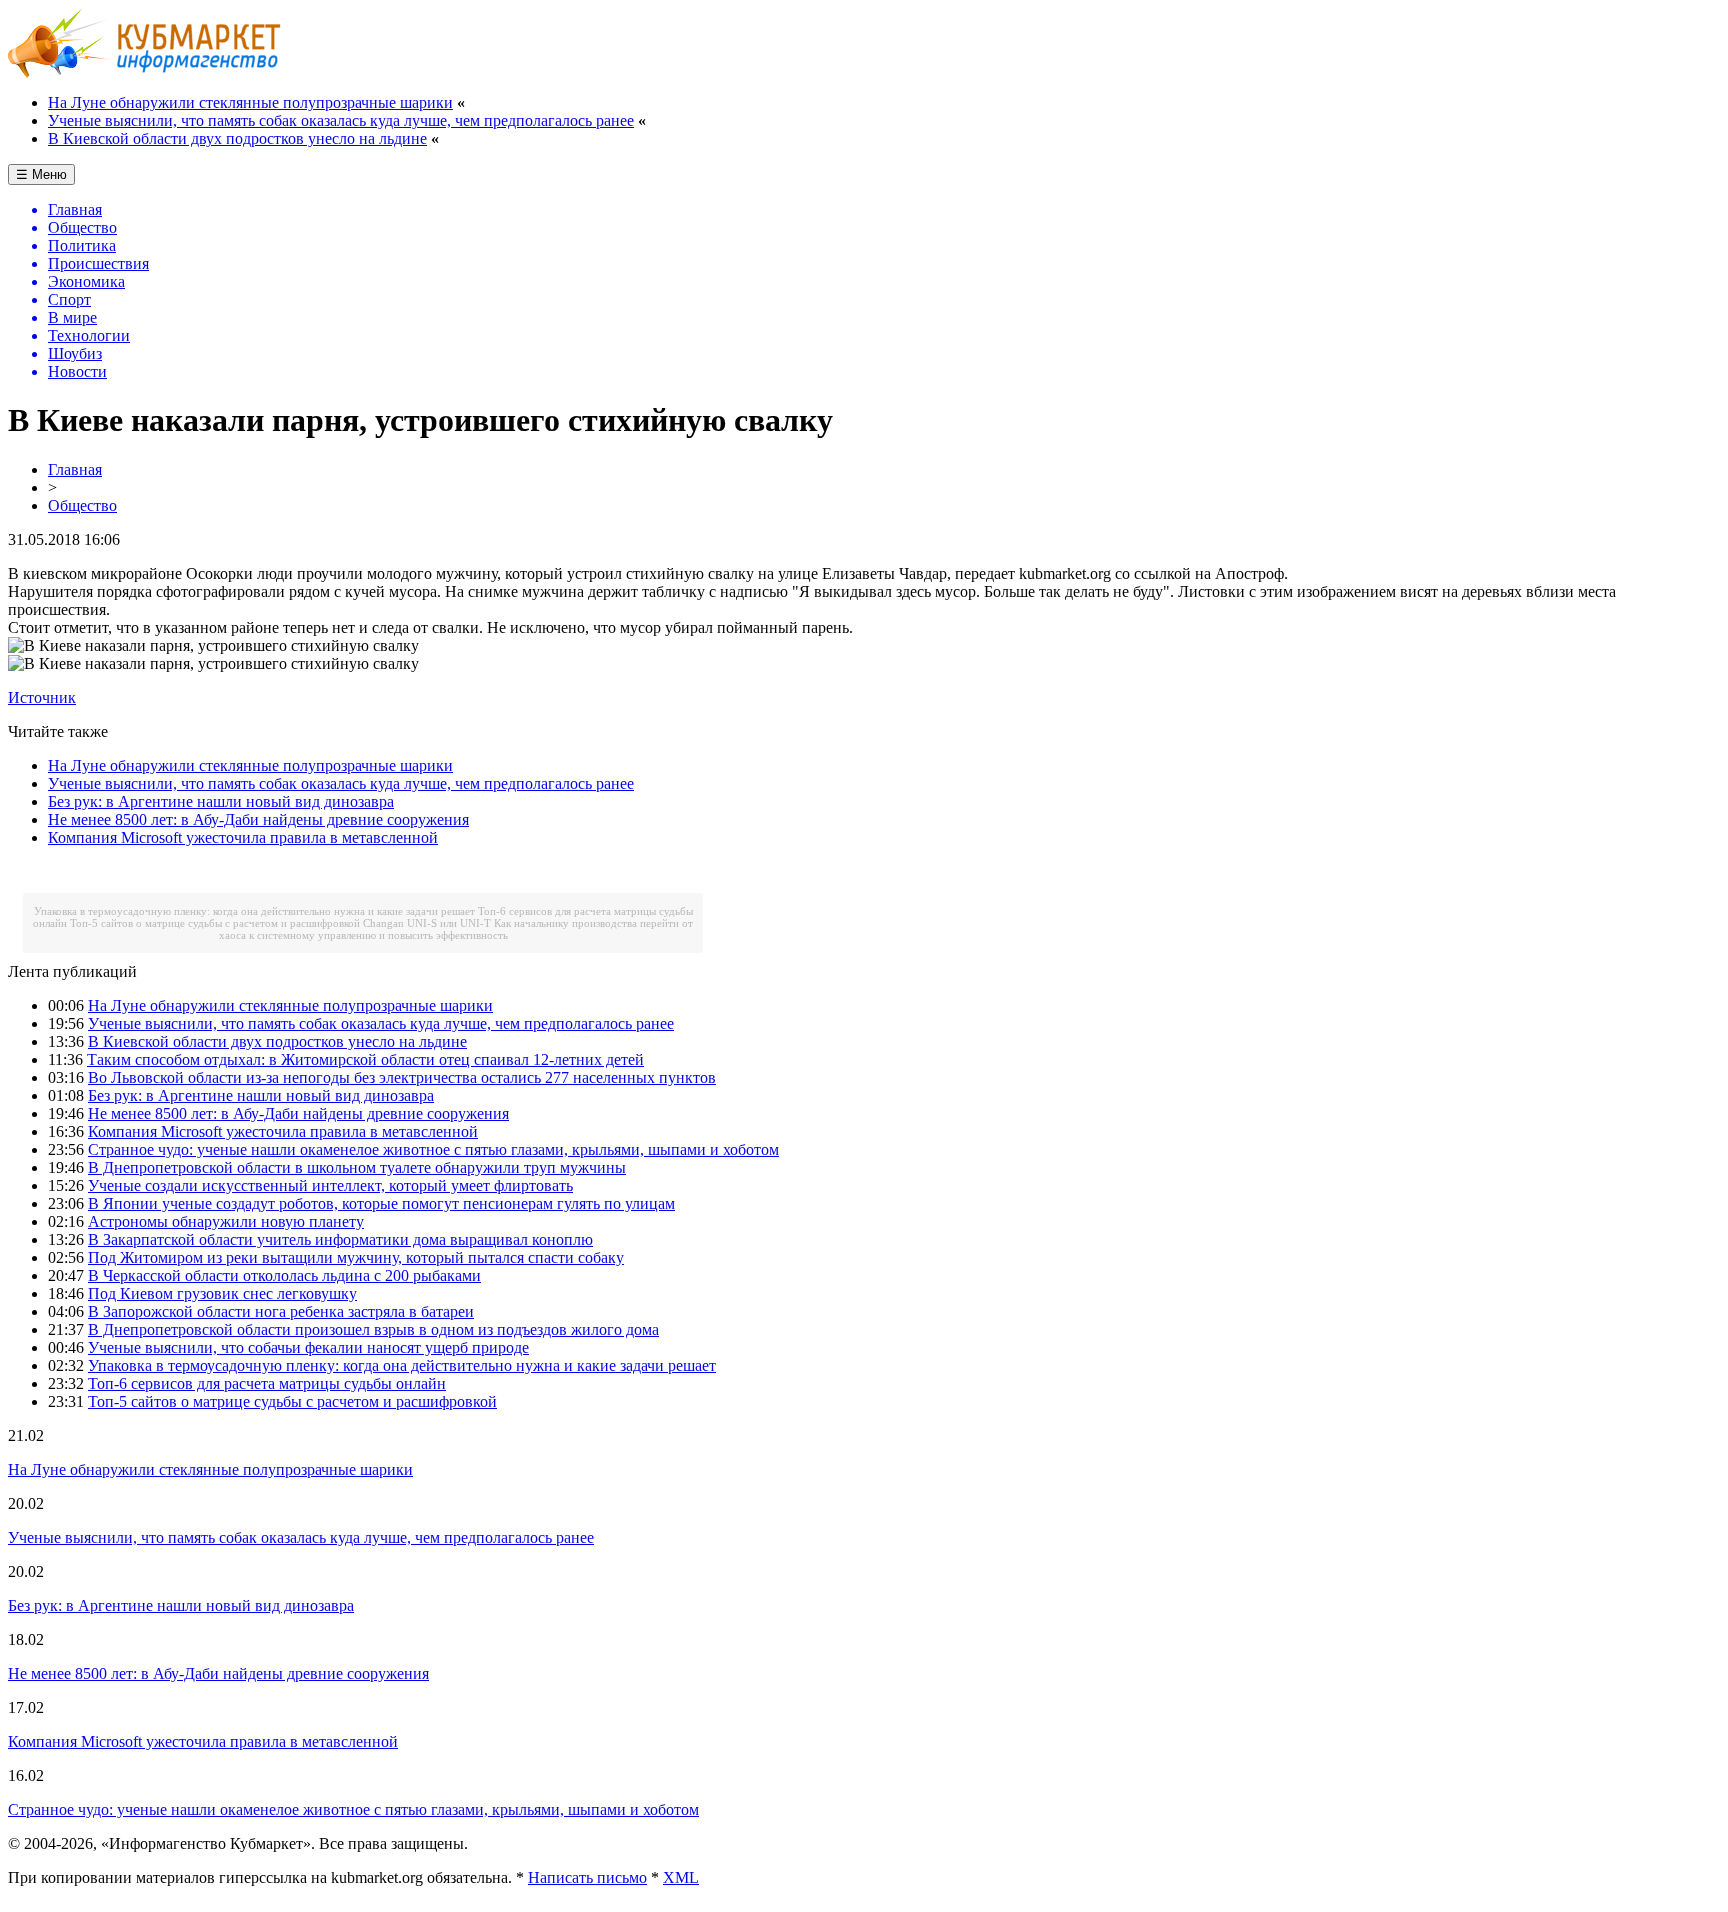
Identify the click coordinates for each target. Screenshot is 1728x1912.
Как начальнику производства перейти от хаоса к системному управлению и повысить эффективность (456, 929)
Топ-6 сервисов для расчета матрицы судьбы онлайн (267, 1383)
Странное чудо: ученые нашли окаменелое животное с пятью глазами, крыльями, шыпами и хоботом (433, 1149)
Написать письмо (587, 1877)
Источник (42, 697)
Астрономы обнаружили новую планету (226, 1221)
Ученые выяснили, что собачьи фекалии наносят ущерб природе (308, 1347)
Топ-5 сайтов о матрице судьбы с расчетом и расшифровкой (215, 923)
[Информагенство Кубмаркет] (144, 72)
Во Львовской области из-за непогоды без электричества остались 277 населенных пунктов (402, 1077)
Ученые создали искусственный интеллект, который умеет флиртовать (330, 1185)
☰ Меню (41, 174)
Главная (75, 469)
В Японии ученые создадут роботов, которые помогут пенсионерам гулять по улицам (381, 1203)
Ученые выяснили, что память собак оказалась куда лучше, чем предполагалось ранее (341, 120)
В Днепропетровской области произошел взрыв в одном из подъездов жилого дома (373, 1329)
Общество (82, 505)
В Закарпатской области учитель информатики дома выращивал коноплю (340, 1239)
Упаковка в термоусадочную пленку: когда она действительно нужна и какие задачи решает (254, 911)
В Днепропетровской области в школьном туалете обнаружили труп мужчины (357, 1167)
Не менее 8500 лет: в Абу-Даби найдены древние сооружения (258, 819)
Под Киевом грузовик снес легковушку (222, 1293)
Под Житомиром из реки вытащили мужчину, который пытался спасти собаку (356, 1257)
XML (681, 1877)
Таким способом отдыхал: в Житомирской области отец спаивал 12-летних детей (365, 1059)
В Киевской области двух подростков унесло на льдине (237, 138)
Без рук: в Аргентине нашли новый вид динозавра (221, 801)
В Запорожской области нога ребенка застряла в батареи (281, 1311)
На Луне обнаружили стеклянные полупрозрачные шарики (250, 102)
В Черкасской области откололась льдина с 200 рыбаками (284, 1275)
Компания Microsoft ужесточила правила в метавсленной (243, 837)
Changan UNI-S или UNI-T (427, 923)
